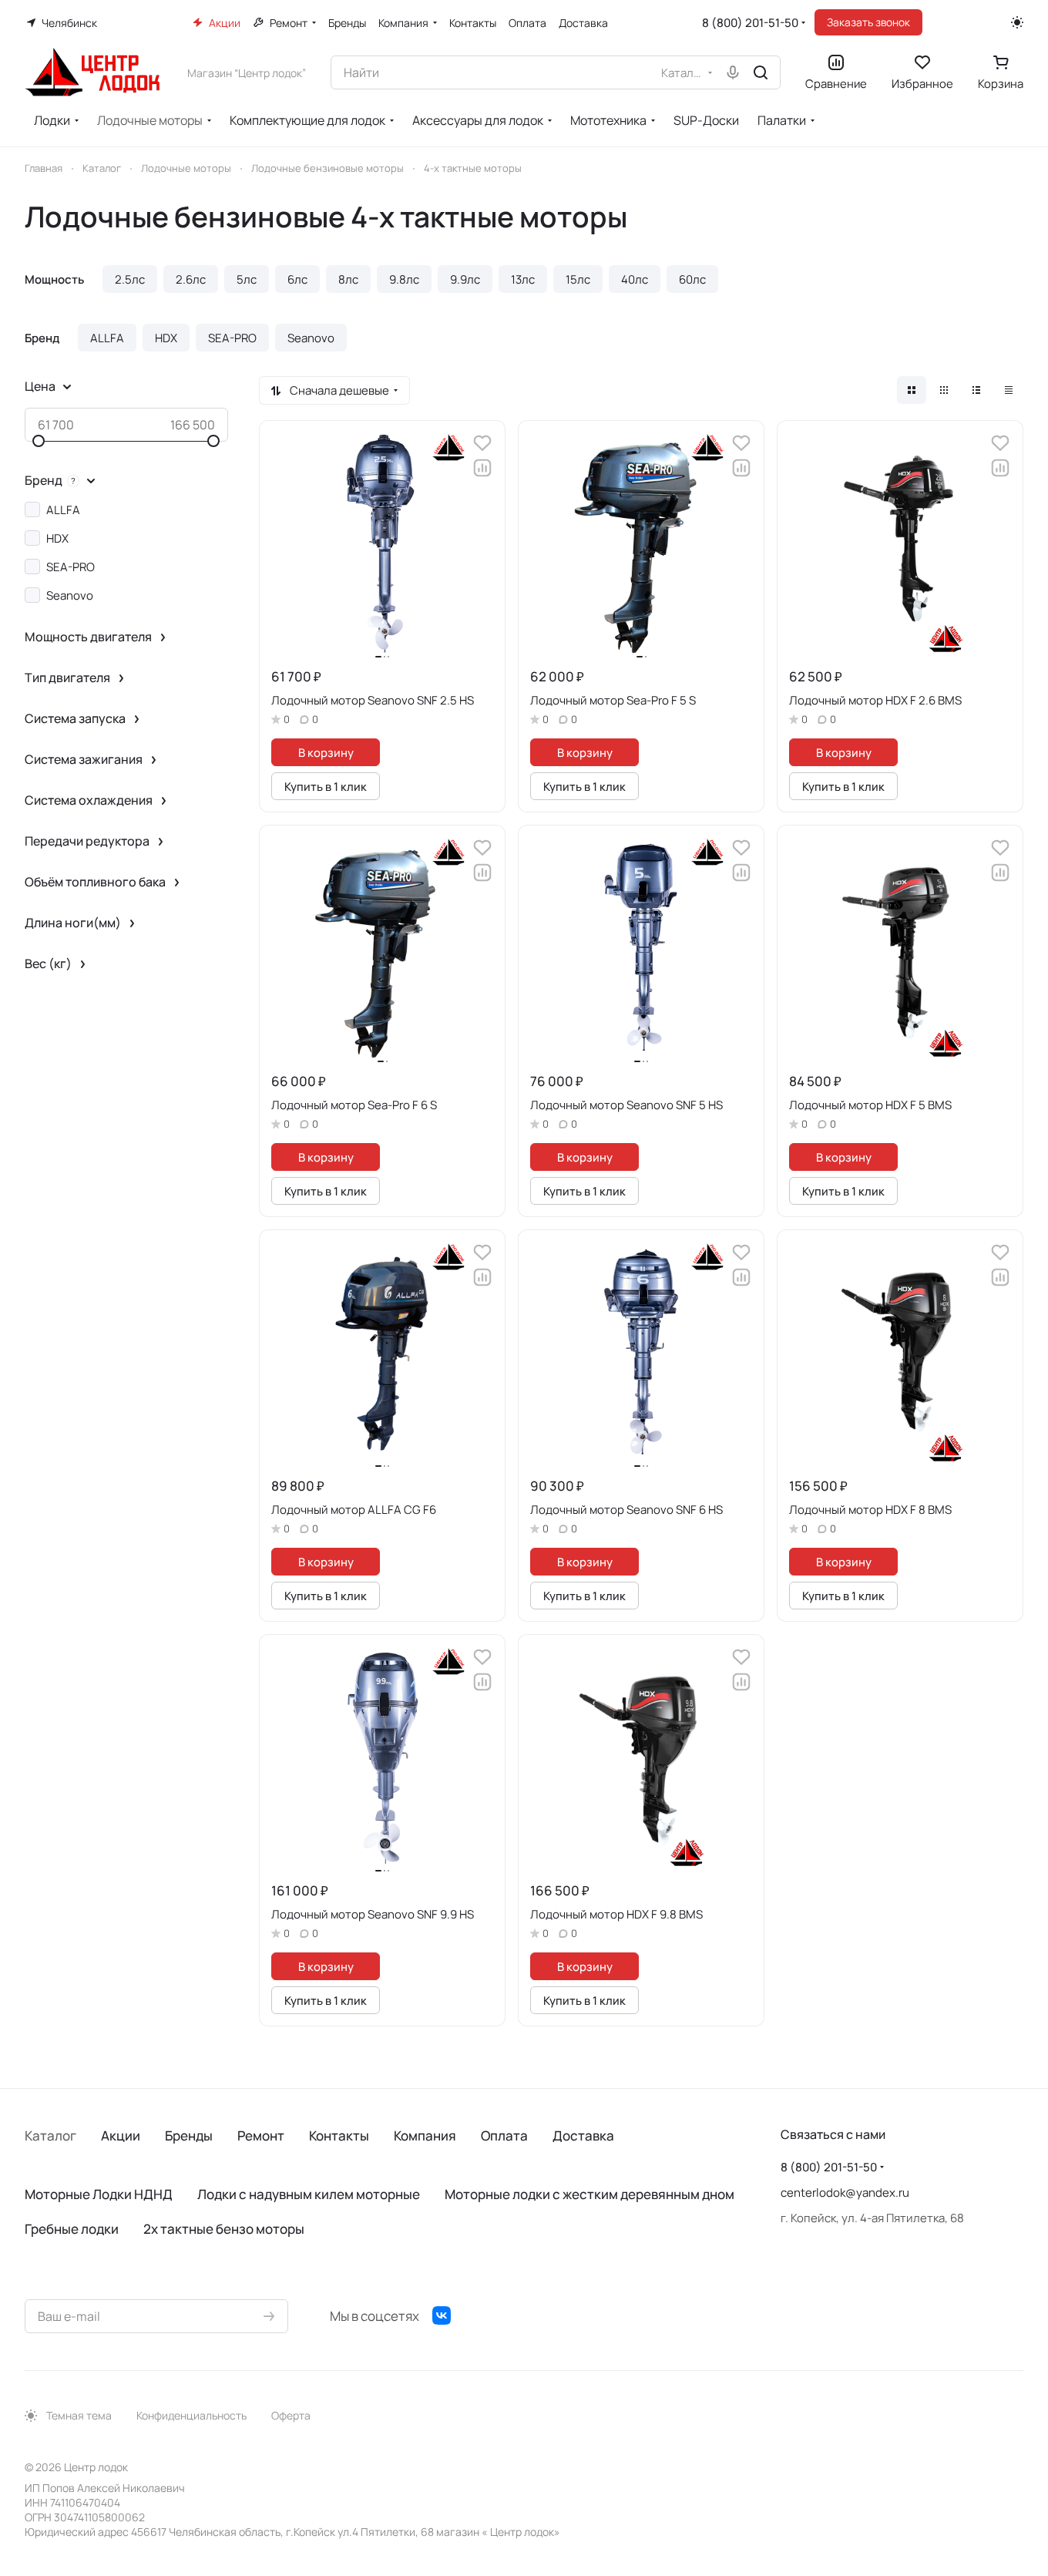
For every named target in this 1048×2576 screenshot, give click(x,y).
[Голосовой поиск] (733, 72)
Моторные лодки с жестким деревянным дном (589, 2194)
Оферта (291, 2415)
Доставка (583, 2135)
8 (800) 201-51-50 (750, 23)
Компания (425, 2135)
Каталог (50, 2135)
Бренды (189, 2135)
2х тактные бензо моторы (224, 2229)
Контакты (339, 2135)
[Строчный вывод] (976, 390)
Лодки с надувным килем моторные (309, 2194)
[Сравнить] (482, 468)
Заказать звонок (868, 22)
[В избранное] (482, 443)
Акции (121, 2135)
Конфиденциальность (191, 2415)
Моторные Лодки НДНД (99, 2194)
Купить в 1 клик (326, 786)
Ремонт (261, 2135)
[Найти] (761, 72)
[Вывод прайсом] (1009, 390)
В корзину (326, 752)
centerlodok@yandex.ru (845, 2193)
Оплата (504, 2135)
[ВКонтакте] (442, 2315)
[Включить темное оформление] (1017, 22)
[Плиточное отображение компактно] (944, 390)
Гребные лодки (72, 2229)
